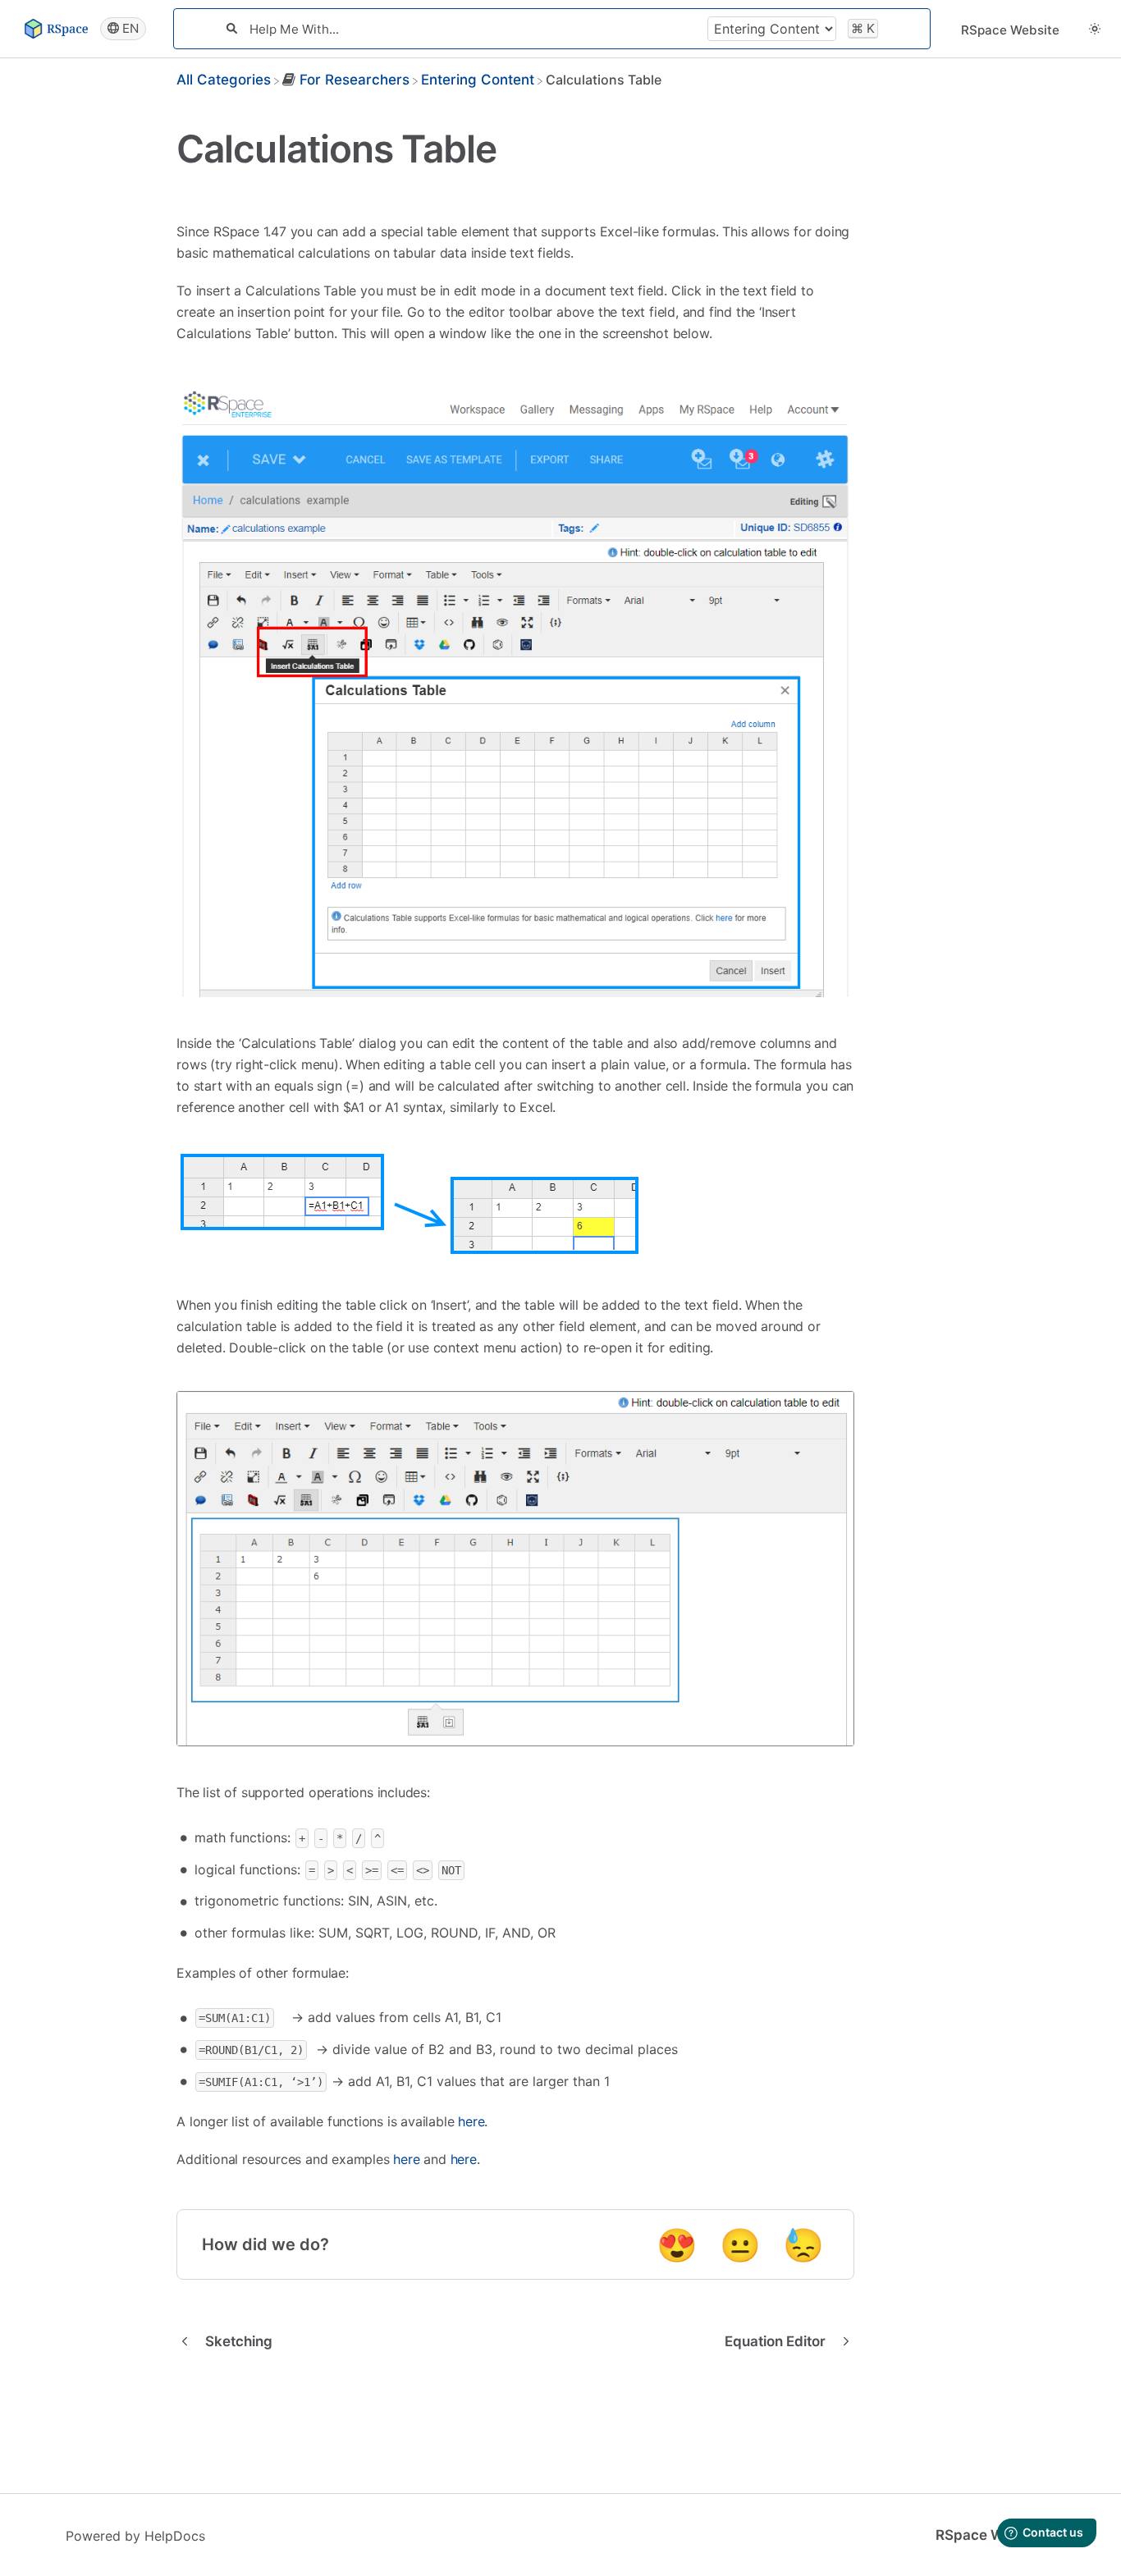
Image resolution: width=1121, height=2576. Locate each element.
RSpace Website (1010, 30)
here (471, 2121)
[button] (1095, 28)
